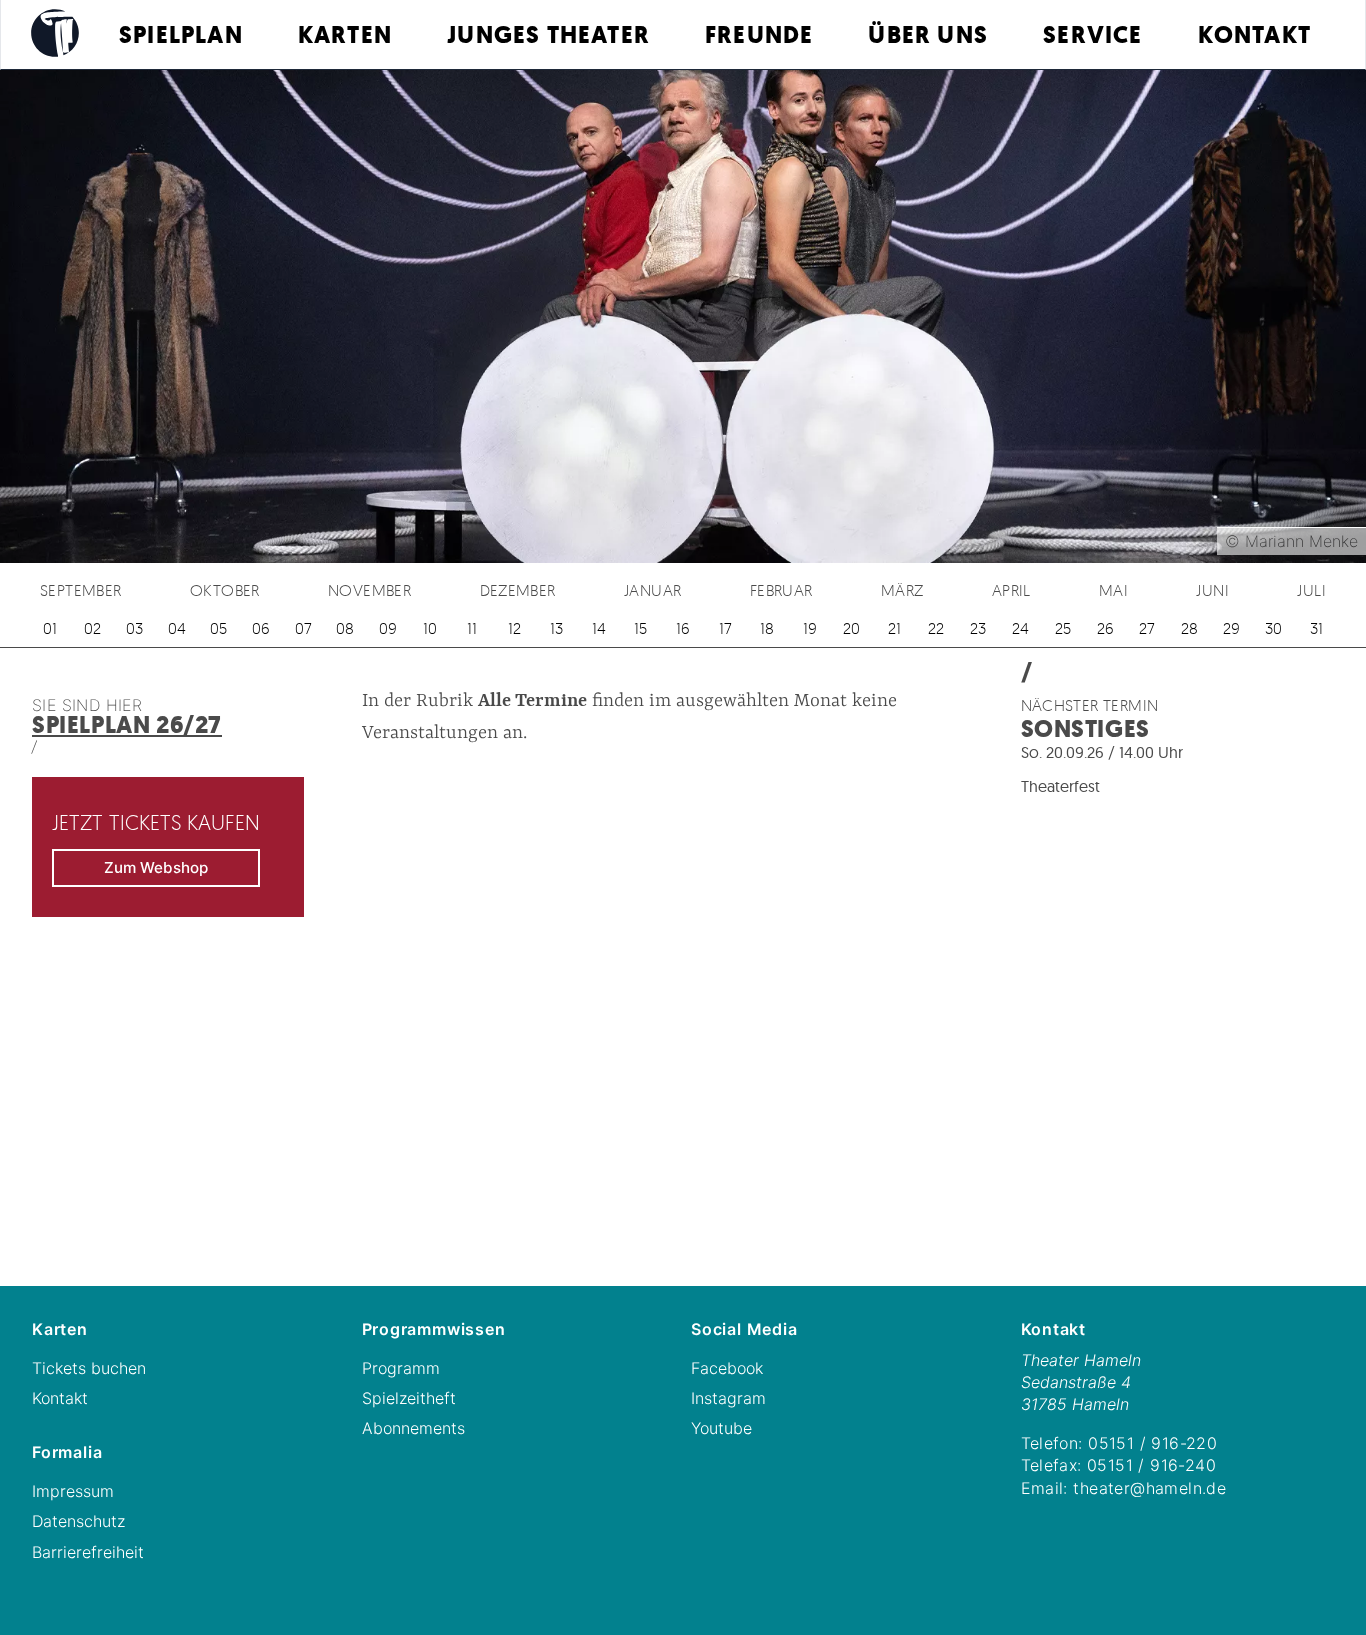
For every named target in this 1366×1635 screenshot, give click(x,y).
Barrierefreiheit (88, 1552)
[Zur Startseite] (55, 33)
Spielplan (181, 35)
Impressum (73, 1491)
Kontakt (1254, 35)
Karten (345, 35)
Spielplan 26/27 (127, 725)
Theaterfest (1060, 786)
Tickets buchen (89, 1368)
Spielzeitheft (409, 1398)
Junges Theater (548, 35)
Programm (401, 1368)
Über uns (928, 35)
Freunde (759, 35)
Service (1092, 35)
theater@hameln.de (1149, 1488)
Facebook (727, 1368)
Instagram (728, 1398)
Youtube (721, 1428)
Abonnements (413, 1428)
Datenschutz (78, 1521)
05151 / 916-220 (1152, 1443)
